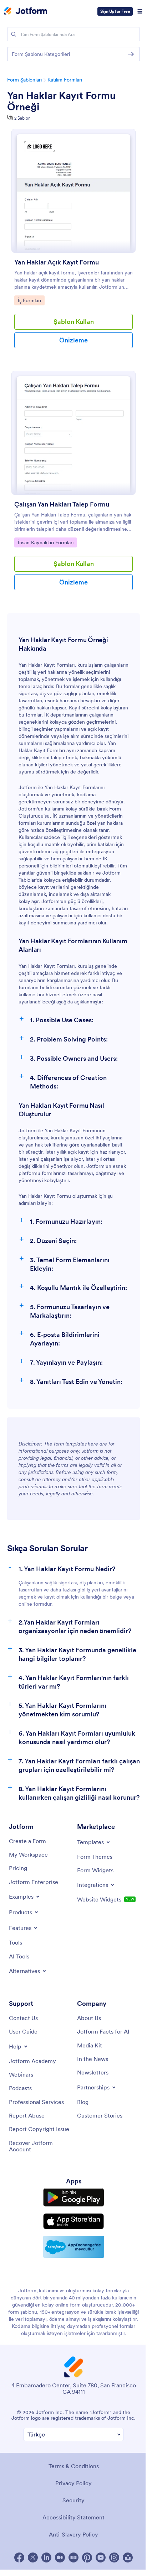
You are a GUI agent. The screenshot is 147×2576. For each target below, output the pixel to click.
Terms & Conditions (74, 2466)
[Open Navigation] (140, 11)
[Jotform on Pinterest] (87, 2557)
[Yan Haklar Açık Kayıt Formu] (73, 191)
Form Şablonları (24, 80)
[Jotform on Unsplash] (128, 2557)
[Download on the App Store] (74, 2221)
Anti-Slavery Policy (73, 2534)
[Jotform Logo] (26, 11)
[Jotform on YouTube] (101, 2557)
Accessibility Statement (73, 2517)
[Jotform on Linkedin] (46, 2557)
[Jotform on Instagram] (114, 2557)
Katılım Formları (65, 80)
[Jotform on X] (33, 2557)
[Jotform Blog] (73, 2557)
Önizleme (73, 340)
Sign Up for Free (115, 11)
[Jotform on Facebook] (19, 2557)
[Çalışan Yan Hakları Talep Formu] (73, 433)
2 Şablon (22, 118)
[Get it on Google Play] (74, 2197)
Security (73, 2500)
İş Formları (31, 300)
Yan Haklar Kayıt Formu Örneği (61, 101)
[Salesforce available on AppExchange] (74, 2247)
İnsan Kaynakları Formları (45, 542)
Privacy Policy (73, 2483)
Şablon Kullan (74, 322)
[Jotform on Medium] (60, 2557)
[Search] (14, 34)
